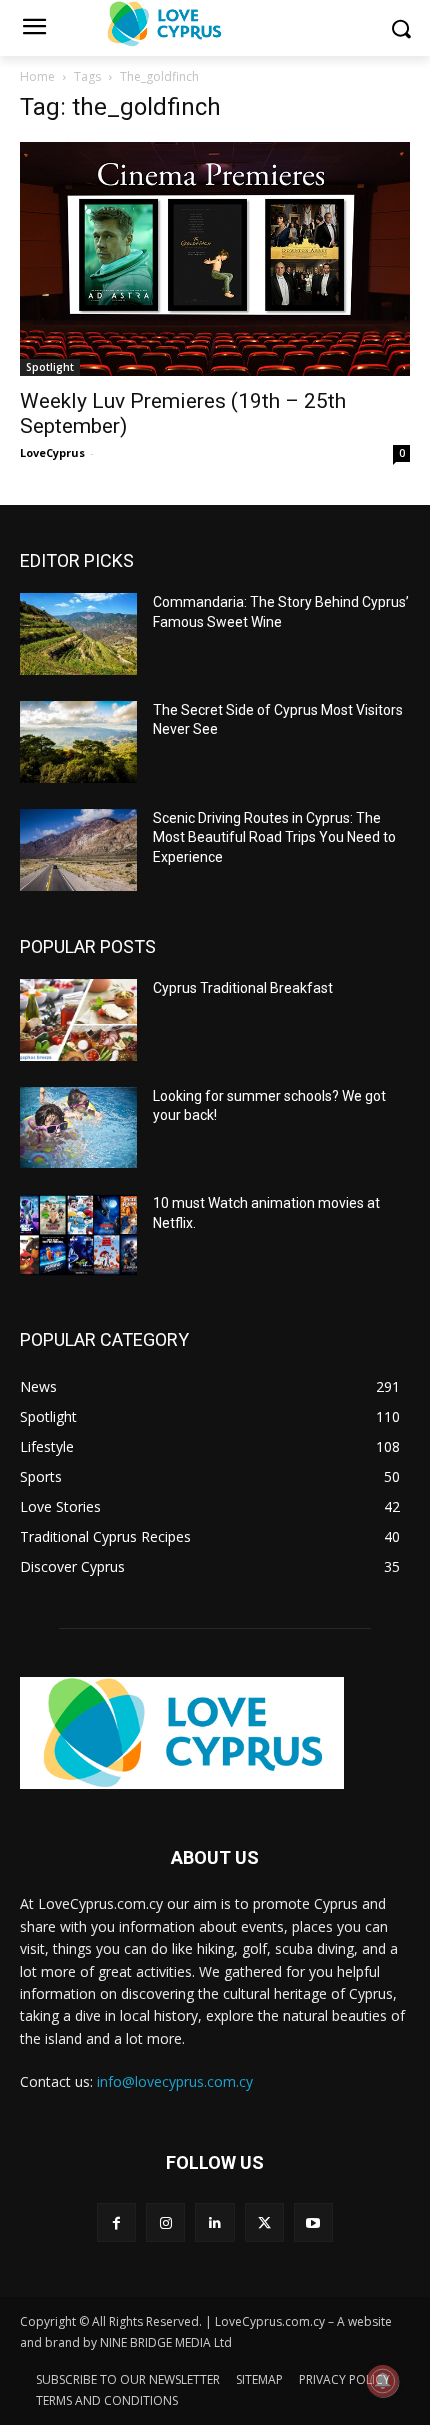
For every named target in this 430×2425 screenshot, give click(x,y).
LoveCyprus (52, 452)
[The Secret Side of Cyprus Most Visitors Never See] (78, 742)
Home (37, 76)
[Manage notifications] (383, 2381)
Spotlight (50, 367)
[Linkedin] (214, 2222)
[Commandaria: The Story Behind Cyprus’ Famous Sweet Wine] (78, 634)
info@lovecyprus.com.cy (175, 2081)
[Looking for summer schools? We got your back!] (78, 1128)
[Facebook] (116, 2222)
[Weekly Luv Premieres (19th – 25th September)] (215, 259)
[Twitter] (264, 2222)
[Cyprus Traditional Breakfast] (78, 1020)
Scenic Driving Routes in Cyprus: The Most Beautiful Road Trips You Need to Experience (274, 837)
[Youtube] (313, 2222)
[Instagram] (165, 2222)
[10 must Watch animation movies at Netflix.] (78, 1235)
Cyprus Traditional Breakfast (243, 988)
